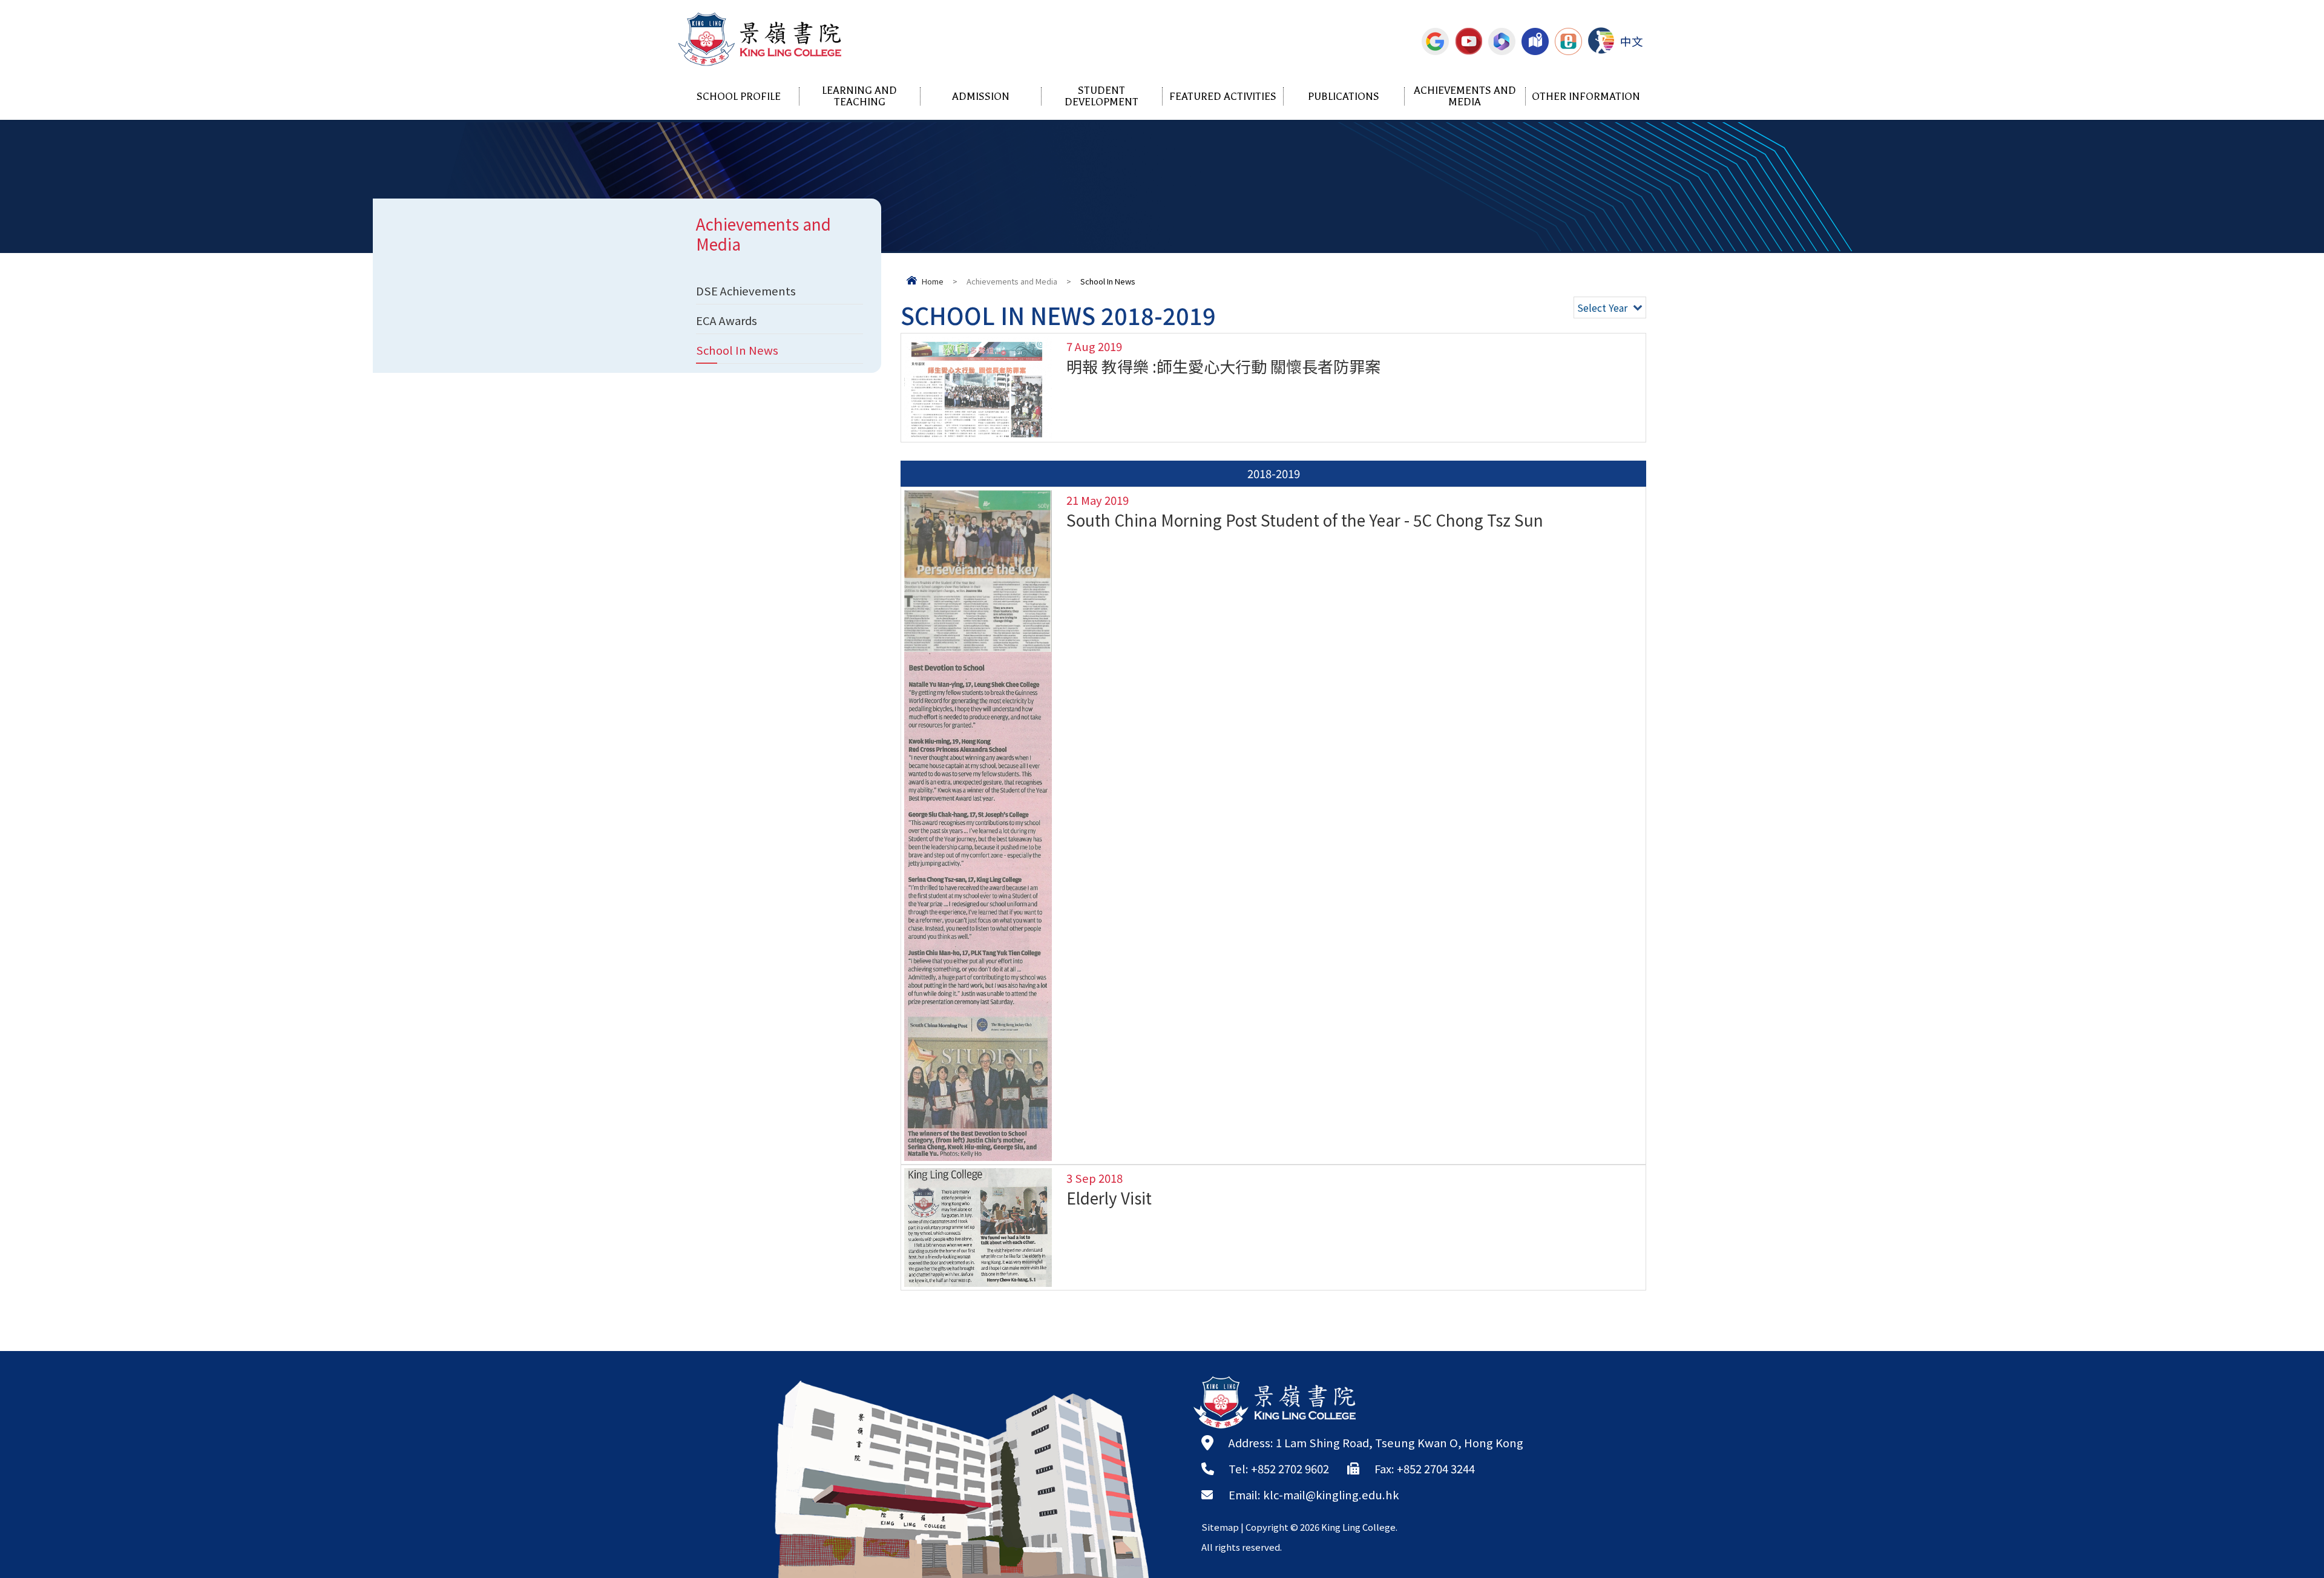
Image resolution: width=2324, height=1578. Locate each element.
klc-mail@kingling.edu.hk (1331, 1494)
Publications (1344, 97)
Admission (981, 97)
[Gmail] (1435, 41)
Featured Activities (1223, 97)
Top (2293, 1527)
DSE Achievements (746, 291)
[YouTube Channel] (1469, 41)
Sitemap (1220, 1527)
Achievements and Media (1465, 96)
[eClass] (1568, 41)
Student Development (1101, 96)
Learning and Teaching (859, 96)
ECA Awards (727, 320)
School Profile (739, 97)
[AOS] (1601, 41)
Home (933, 281)
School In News (737, 350)
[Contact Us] (1535, 41)
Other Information (1586, 97)
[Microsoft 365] (1502, 41)
